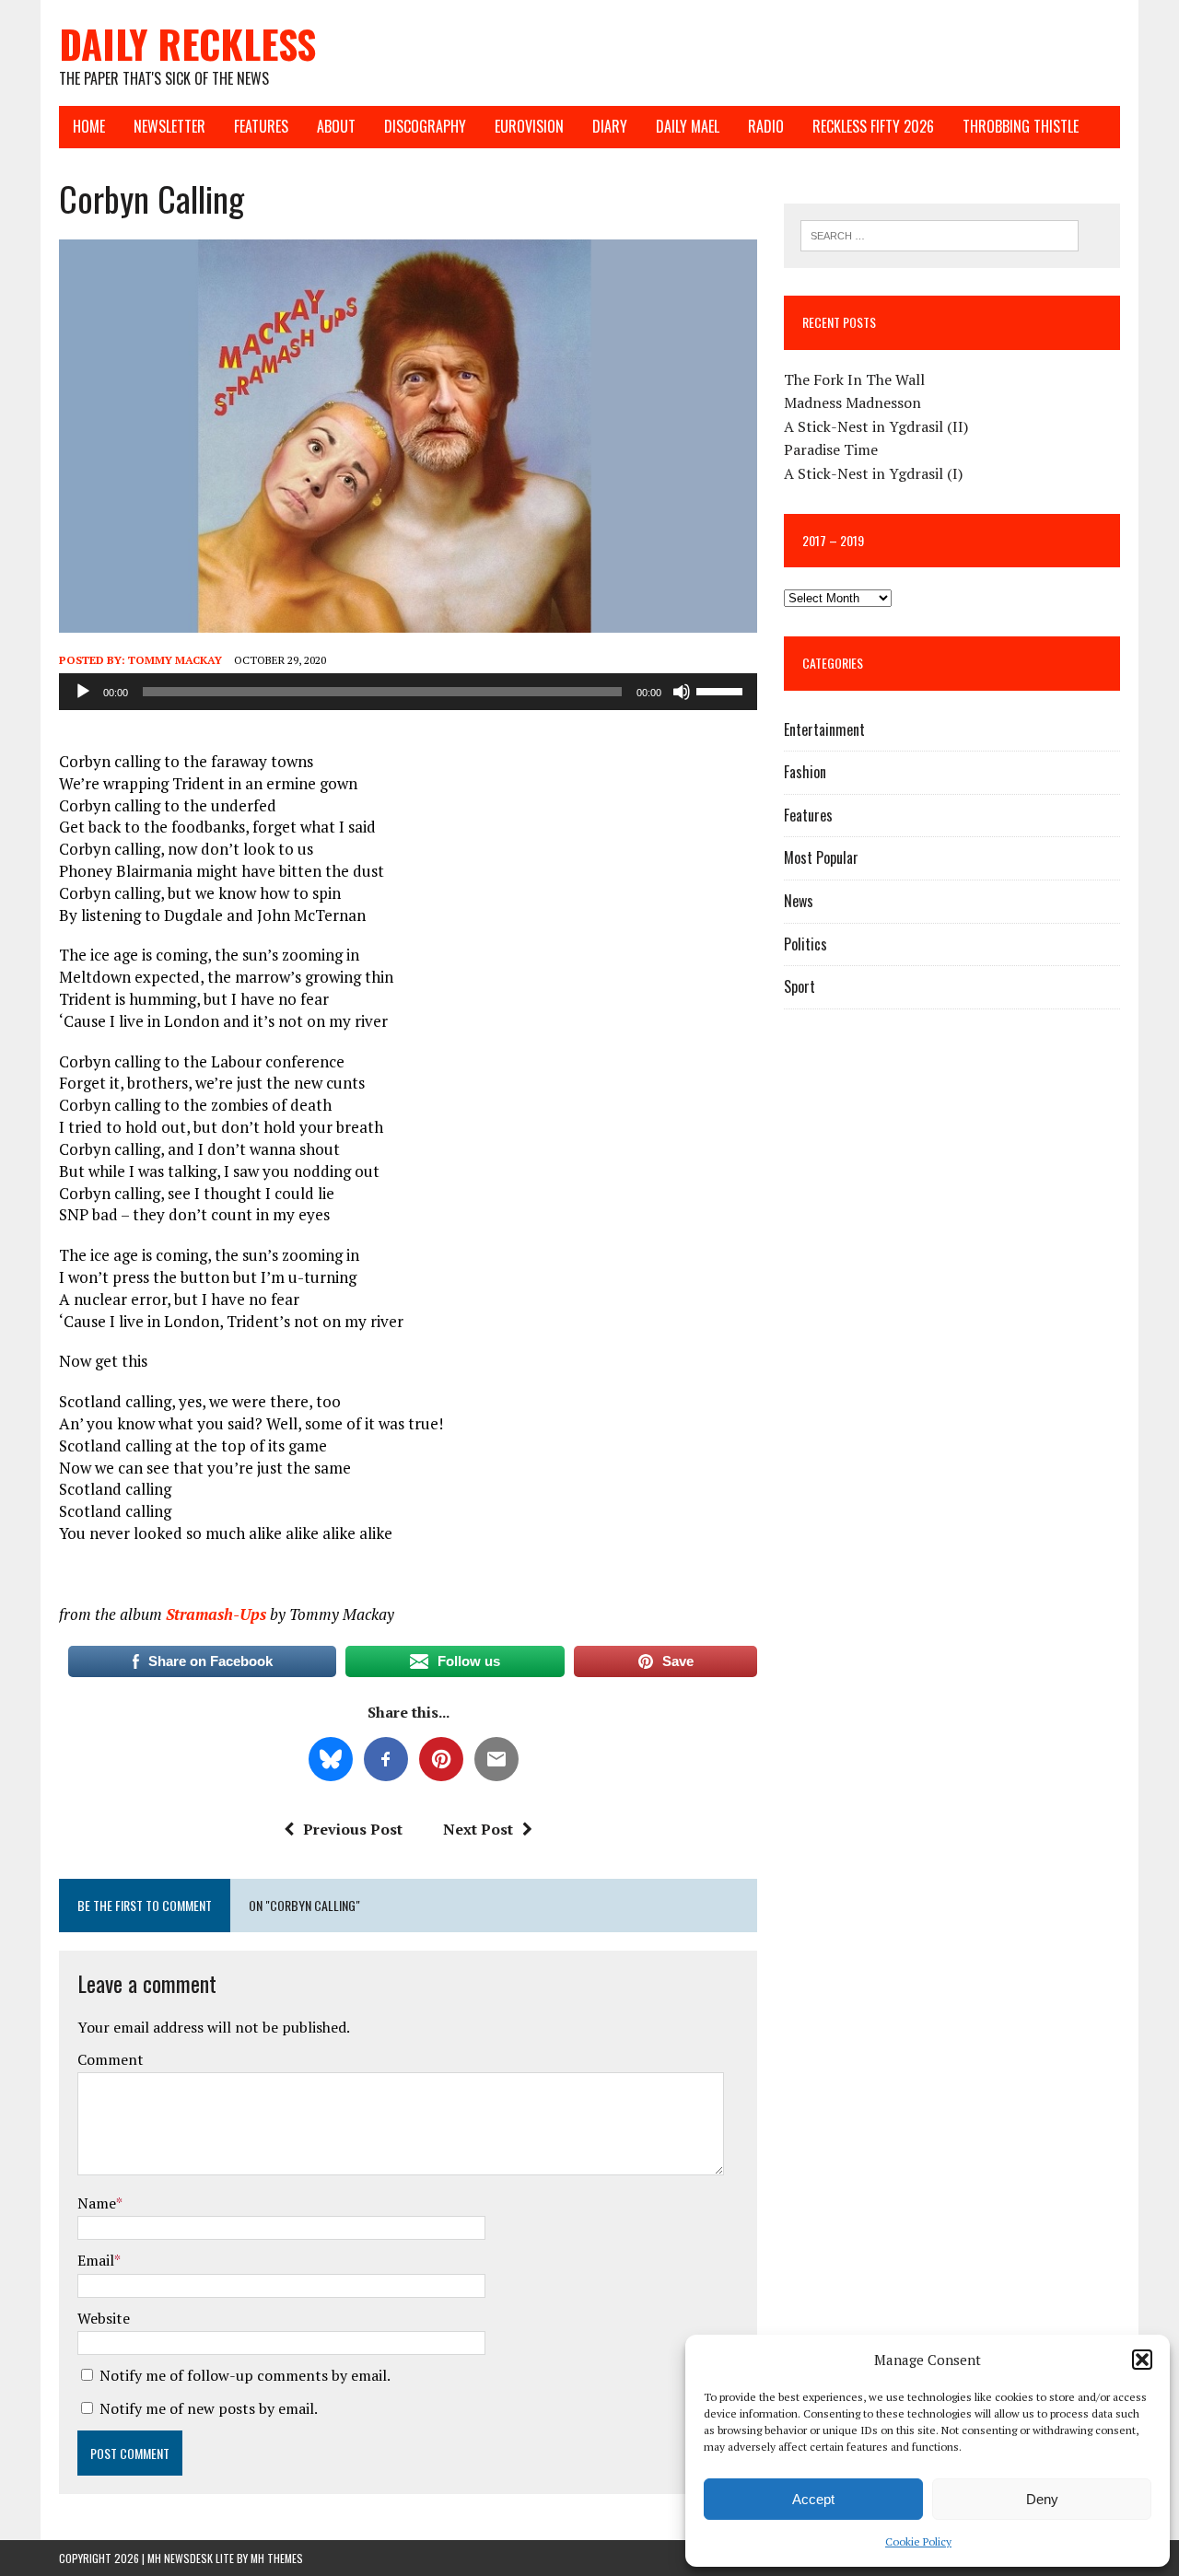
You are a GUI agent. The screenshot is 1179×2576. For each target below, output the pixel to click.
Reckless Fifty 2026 (873, 126)
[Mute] (682, 692)
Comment (111, 2059)
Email (96, 2260)
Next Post (478, 1829)
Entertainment (824, 729)
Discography (425, 126)
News (799, 901)
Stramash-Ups (216, 1614)
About (336, 126)
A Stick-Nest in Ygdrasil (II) (876, 426)
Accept (813, 2499)
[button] (1142, 2360)
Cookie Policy (918, 2541)
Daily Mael (688, 126)
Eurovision (529, 126)
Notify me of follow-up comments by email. (245, 2375)
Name (97, 2203)
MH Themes (277, 2558)
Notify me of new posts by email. (209, 2408)
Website (104, 2318)
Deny (1042, 2499)
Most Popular (821, 857)
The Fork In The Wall (854, 379)
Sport (800, 986)
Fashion (805, 772)
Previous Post (353, 1829)
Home (89, 126)
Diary (610, 126)
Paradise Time (831, 449)
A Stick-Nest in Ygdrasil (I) (873, 473)
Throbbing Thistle (1021, 126)
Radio (766, 126)
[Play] (83, 692)
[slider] (722, 690)
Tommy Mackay (175, 660)
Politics (805, 944)
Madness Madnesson (852, 402)
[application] (408, 692)
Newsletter (169, 126)
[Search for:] (940, 234)
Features (261, 126)
